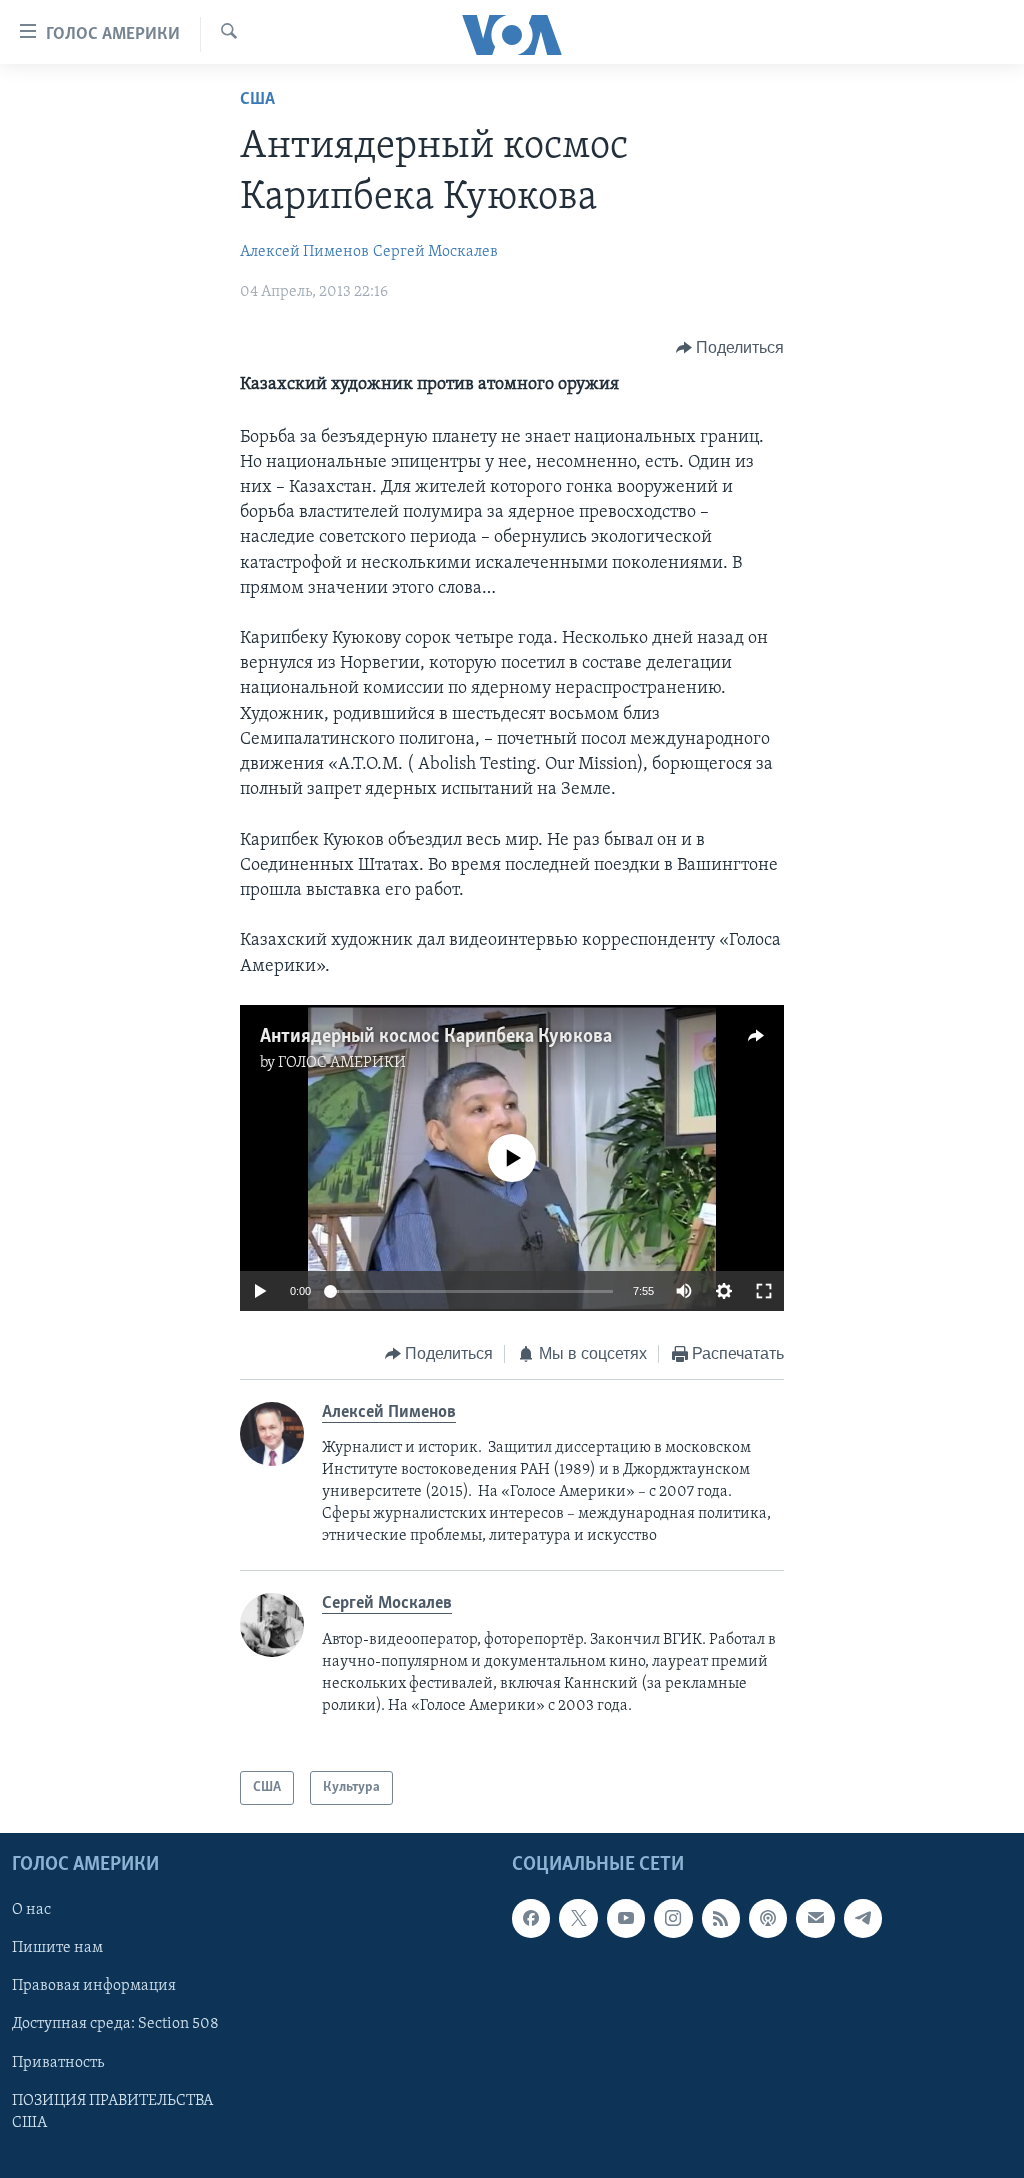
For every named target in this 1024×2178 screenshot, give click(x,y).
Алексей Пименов (304, 252)
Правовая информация (94, 1987)
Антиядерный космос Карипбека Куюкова (436, 1037)
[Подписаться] (815, 1919)
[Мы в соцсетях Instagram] (673, 1919)
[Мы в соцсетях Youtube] (626, 1919)
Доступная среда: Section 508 (115, 2025)
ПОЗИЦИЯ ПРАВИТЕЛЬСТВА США (112, 2112)
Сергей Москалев (435, 252)
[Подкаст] (768, 1919)
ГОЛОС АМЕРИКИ (342, 1063)
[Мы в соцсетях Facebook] (531, 1919)
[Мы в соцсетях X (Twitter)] (578, 1919)
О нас (31, 1911)
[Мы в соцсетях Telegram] (863, 1919)
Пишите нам (57, 1949)
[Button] (730, 348)
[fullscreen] (764, 1291)
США (257, 100)
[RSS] (721, 1919)
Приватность (58, 2063)
